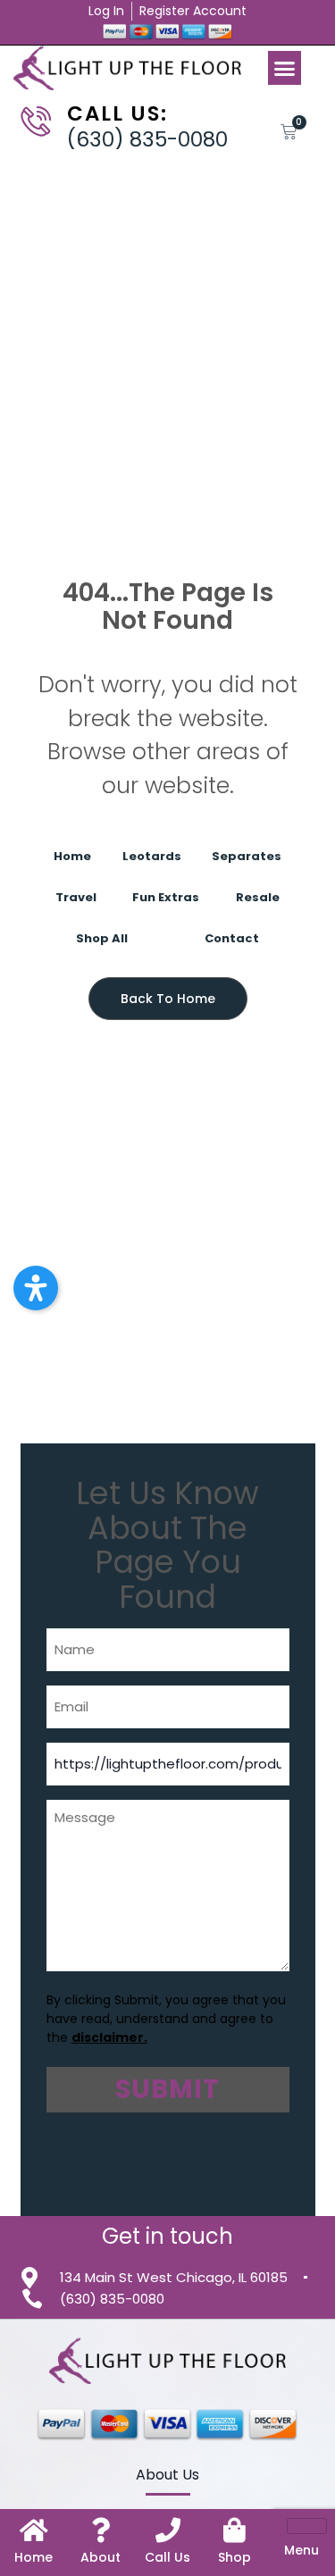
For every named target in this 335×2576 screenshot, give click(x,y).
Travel (76, 897)
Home (72, 856)
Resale (258, 897)
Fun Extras (166, 897)
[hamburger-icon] (307, 2526)
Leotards (152, 856)
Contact (232, 938)
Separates (247, 856)
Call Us (167, 2557)
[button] (285, 68)
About (100, 2557)
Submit (167, 2089)
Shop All (102, 938)
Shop (234, 2557)
